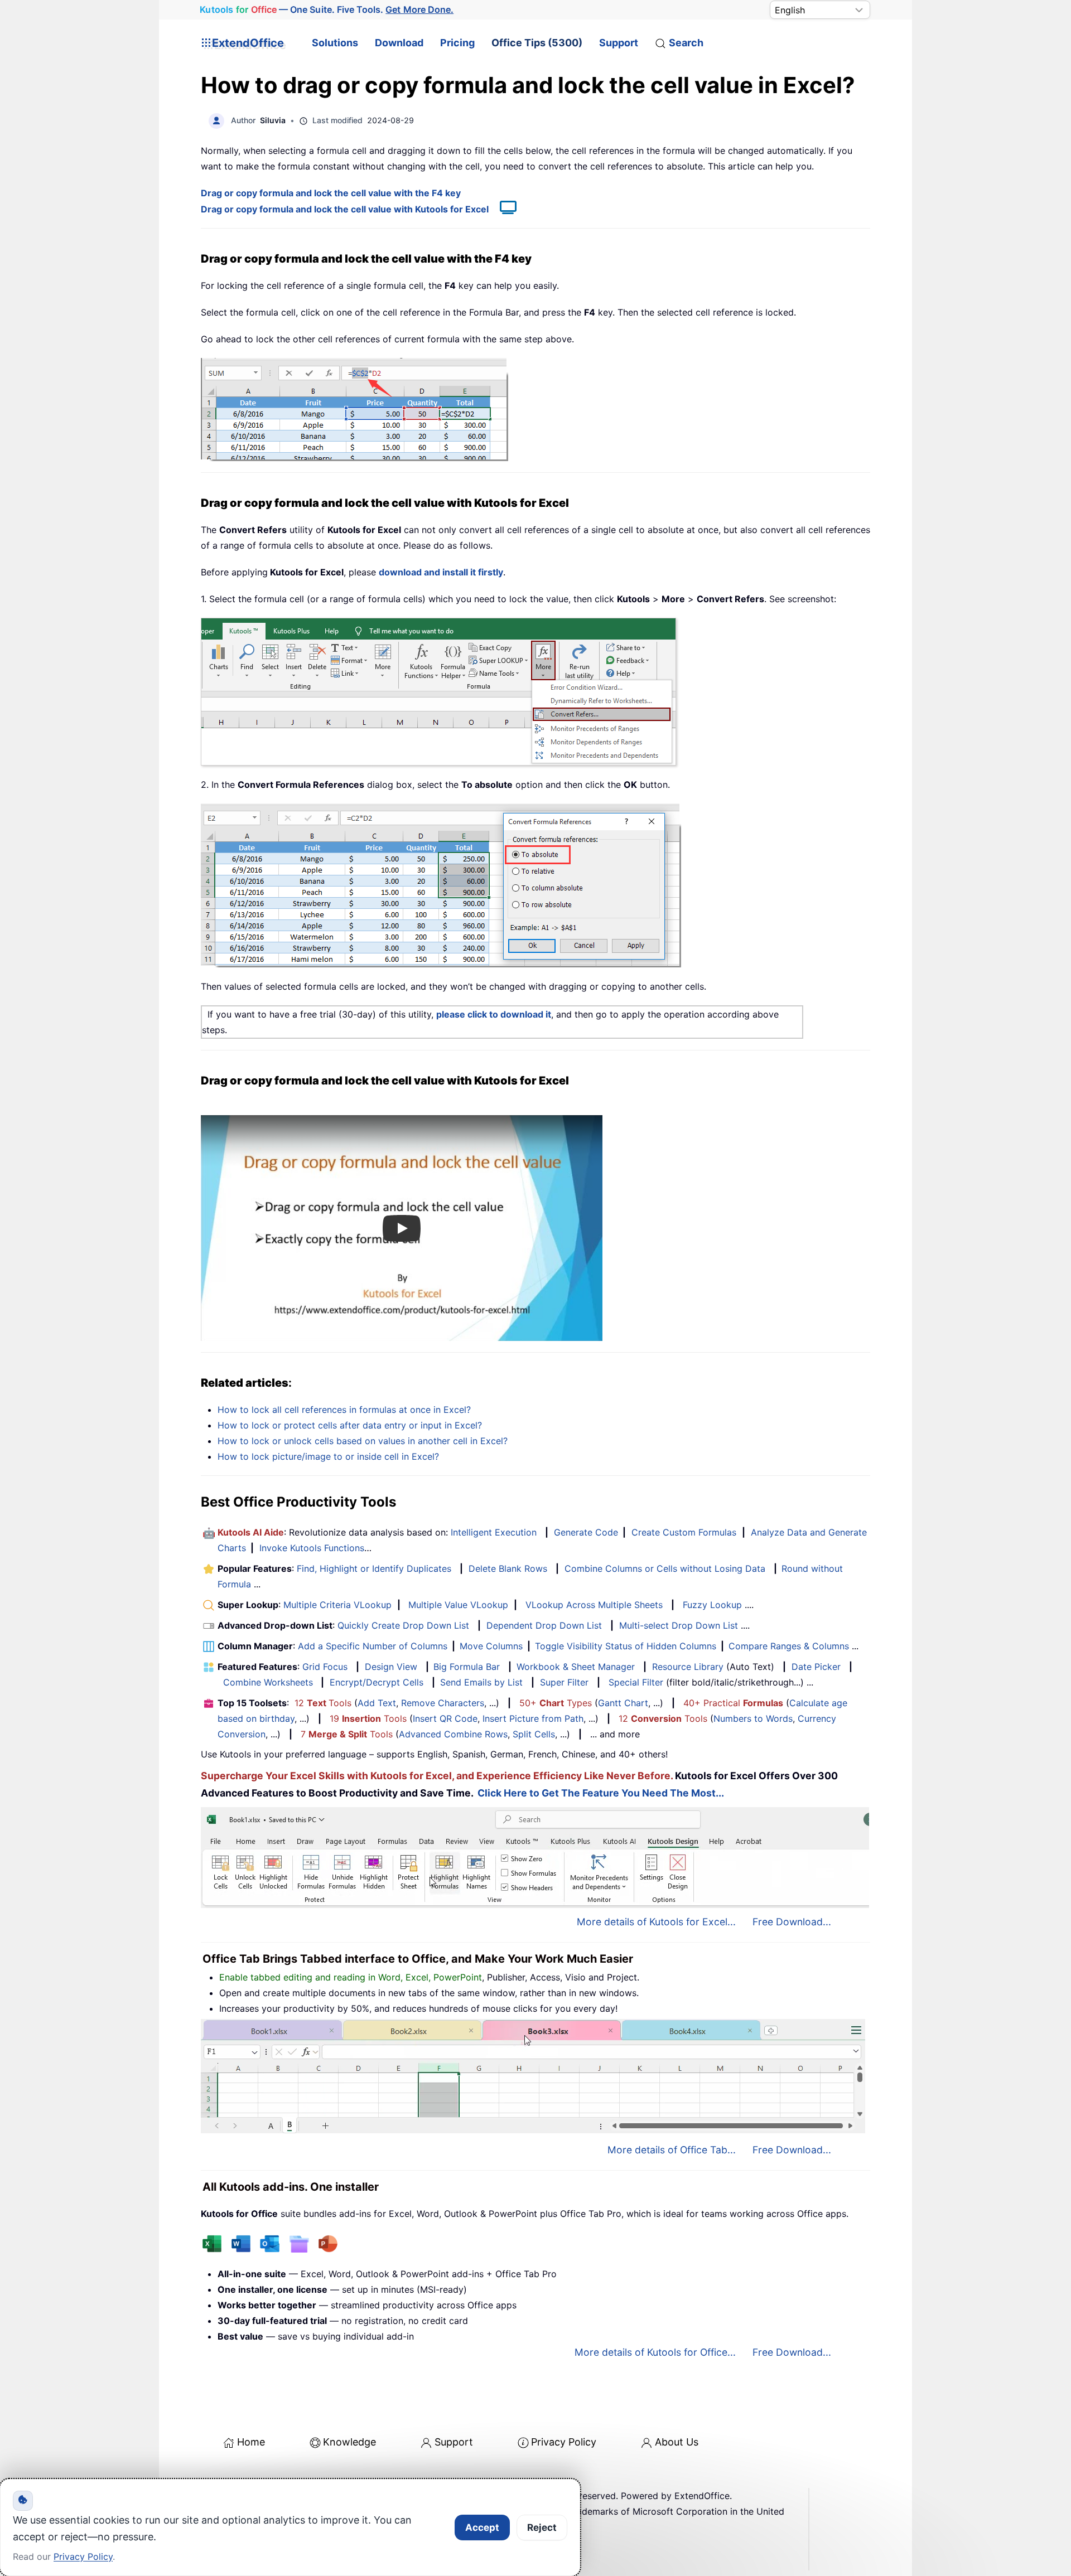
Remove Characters (443, 1703)
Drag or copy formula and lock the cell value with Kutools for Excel (345, 209)
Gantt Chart (623, 1703)
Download (399, 43)
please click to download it (494, 1014)
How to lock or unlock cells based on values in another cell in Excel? (363, 1441)
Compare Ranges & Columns (789, 1646)
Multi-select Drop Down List (679, 1625)
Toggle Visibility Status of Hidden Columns (626, 1646)
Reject (542, 2527)
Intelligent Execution (494, 1532)
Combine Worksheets (268, 1682)
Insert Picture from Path (533, 1718)
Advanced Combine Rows (453, 1734)
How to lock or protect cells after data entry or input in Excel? (350, 1425)
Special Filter (636, 1682)
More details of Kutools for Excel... (656, 1922)
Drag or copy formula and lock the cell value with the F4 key (331, 193)
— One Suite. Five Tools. (327, 10)
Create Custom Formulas (684, 1532)
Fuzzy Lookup (712, 1605)
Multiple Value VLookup (458, 1605)
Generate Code (586, 1532)
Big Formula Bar (467, 1667)
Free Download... (792, 1922)
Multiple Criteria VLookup (337, 1605)
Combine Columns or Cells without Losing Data (665, 1568)
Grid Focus (325, 1667)
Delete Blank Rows (508, 1568)
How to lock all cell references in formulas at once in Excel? (344, 1410)
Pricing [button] (457, 43)
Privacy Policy (564, 2442)
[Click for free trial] (441, 885)
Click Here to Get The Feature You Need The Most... (601, 1793)
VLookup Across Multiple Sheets (594, 1605)
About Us (677, 2442)
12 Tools (323, 1703)
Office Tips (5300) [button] (537, 43)
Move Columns (491, 1646)
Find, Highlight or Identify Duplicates (374, 1568)
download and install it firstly (441, 572)
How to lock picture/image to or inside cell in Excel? (328, 1456)
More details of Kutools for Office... (655, 2352)
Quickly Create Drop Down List (403, 1625)
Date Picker (816, 1667)
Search (686, 43)
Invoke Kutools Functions (312, 1548)
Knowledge (349, 2442)
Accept (482, 2527)
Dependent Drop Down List (544, 1625)
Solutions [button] (335, 43)
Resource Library (688, 1667)
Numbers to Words (753, 1718)
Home (251, 2442)
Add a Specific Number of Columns (373, 1646)
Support (619, 43)
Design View (391, 1667)
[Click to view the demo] (503, 209)
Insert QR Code (445, 1718)
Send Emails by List (481, 1682)
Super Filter (564, 1682)
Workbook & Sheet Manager (576, 1667)
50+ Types (556, 1703)
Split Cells (534, 1734)
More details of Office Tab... (672, 2150)
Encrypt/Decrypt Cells (377, 1682)
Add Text (377, 1703)
